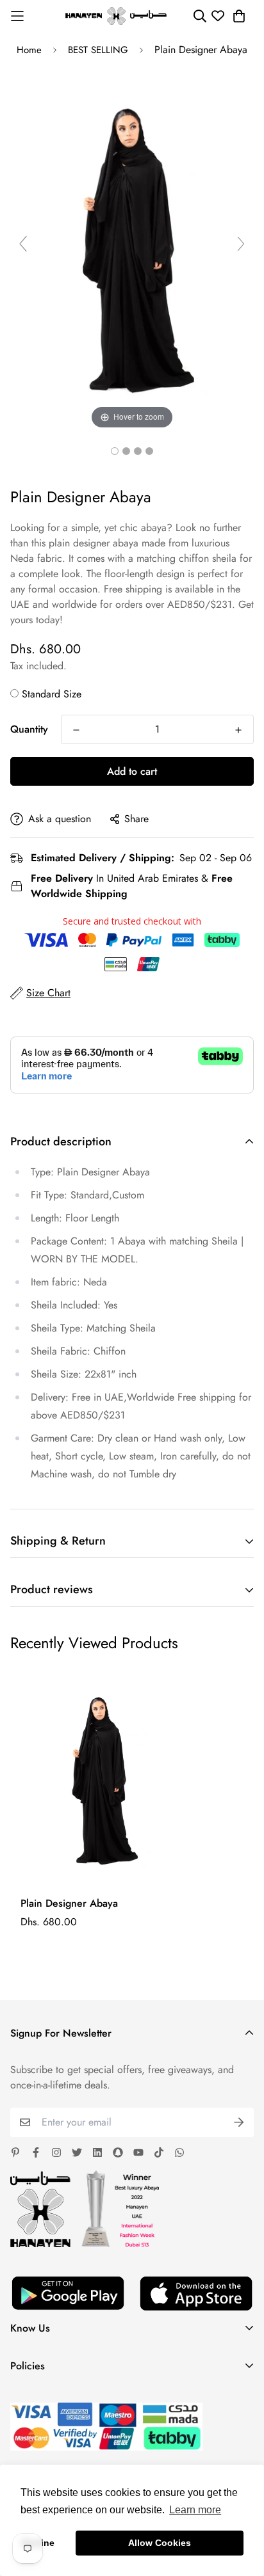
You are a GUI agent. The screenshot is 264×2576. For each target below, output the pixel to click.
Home (29, 50)
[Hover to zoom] (132, 249)
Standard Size (52, 694)
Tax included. (38, 666)
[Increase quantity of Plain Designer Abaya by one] (238, 730)
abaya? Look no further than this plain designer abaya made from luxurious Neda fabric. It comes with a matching (126, 543)
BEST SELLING (98, 50)
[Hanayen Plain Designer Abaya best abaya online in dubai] (115, 451)
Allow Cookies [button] (160, 2543)
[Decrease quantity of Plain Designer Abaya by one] (76, 730)
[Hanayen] (116, 16)
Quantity (29, 729)
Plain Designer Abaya (69, 1903)
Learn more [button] (195, 2510)
